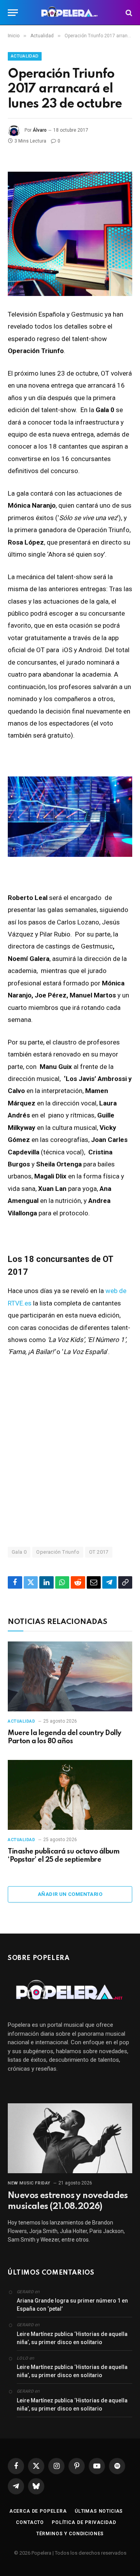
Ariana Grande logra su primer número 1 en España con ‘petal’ (72, 2305)
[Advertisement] (70, 1452)
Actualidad (25, 56)
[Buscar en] (128, 13)
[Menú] (13, 13)
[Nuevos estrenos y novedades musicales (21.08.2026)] (70, 2138)
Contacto (30, 2522)
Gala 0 (19, 1552)
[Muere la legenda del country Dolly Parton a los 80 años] (70, 1676)
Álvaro (40, 130)
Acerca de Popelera (38, 2511)
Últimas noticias (99, 2511)
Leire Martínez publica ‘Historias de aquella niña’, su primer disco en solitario (72, 2338)
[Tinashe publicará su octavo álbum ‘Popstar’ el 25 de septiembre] (70, 1795)
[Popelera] (70, 13)
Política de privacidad (84, 2522)
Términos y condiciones (70, 2534)
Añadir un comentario (70, 1894)
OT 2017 (99, 1552)
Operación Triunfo (58, 1552)
